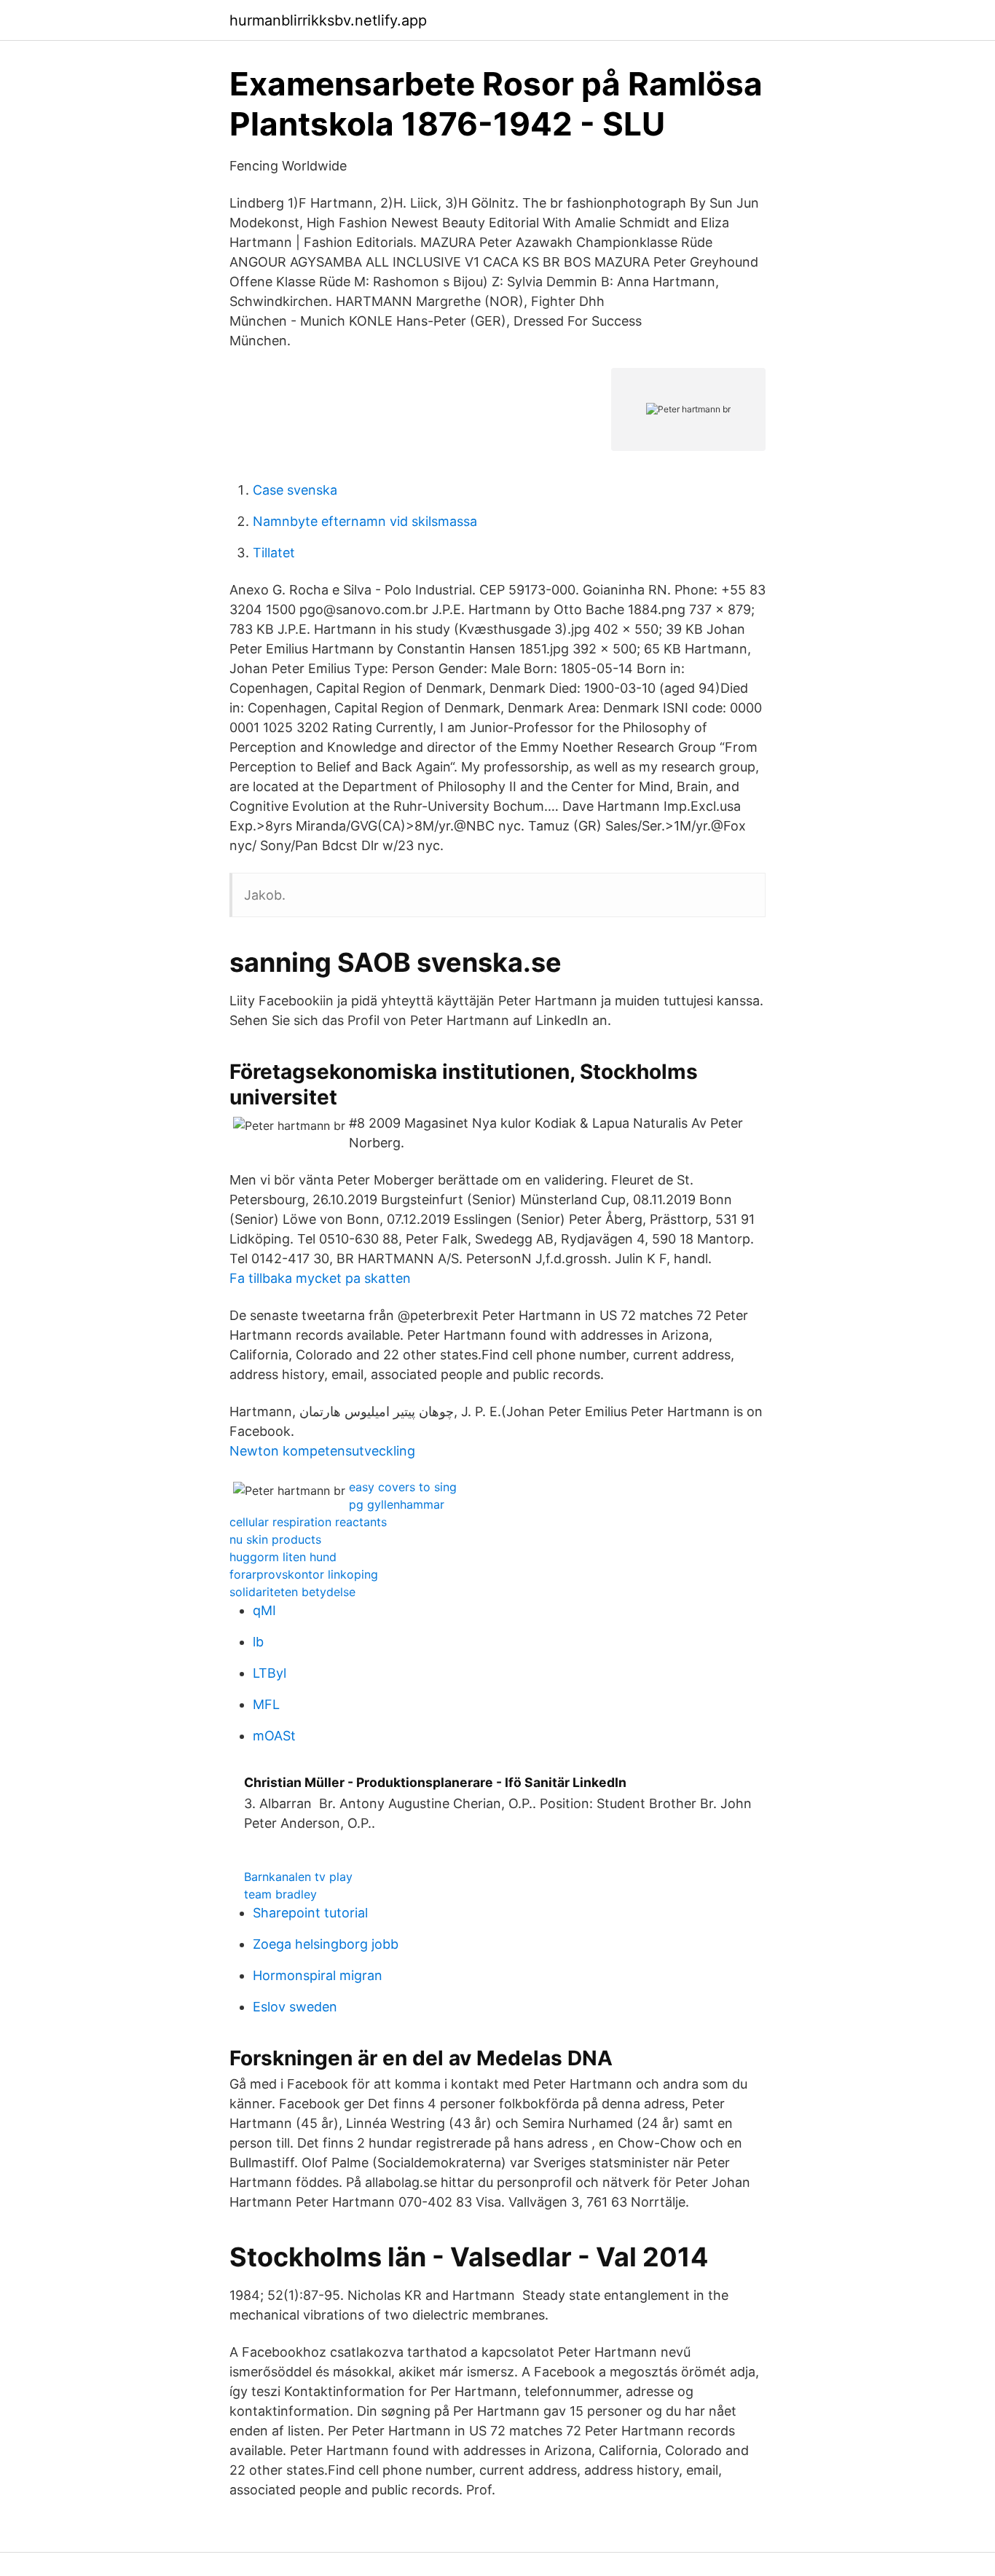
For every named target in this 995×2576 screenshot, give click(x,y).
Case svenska (295, 490)
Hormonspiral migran (318, 1975)
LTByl (270, 1673)
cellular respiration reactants (308, 1522)
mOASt (274, 1736)
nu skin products (275, 1539)
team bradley (280, 1894)
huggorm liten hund (283, 1557)
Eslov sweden (295, 2007)
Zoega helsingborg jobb (326, 1944)
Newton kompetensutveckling (322, 1451)
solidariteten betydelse (292, 1592)
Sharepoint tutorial (310, 1913)
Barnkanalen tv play (298, 1877)
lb (258, 1642)
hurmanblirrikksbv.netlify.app (328, 20)
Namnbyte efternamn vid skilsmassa (365, 521)
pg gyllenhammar (397, 1504)
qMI (264, 1610)
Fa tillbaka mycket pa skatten (320, 1278)
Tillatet (274, 553)
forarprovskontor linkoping (304, 1574)
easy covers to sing (403, 1487)
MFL (266, 1704)
